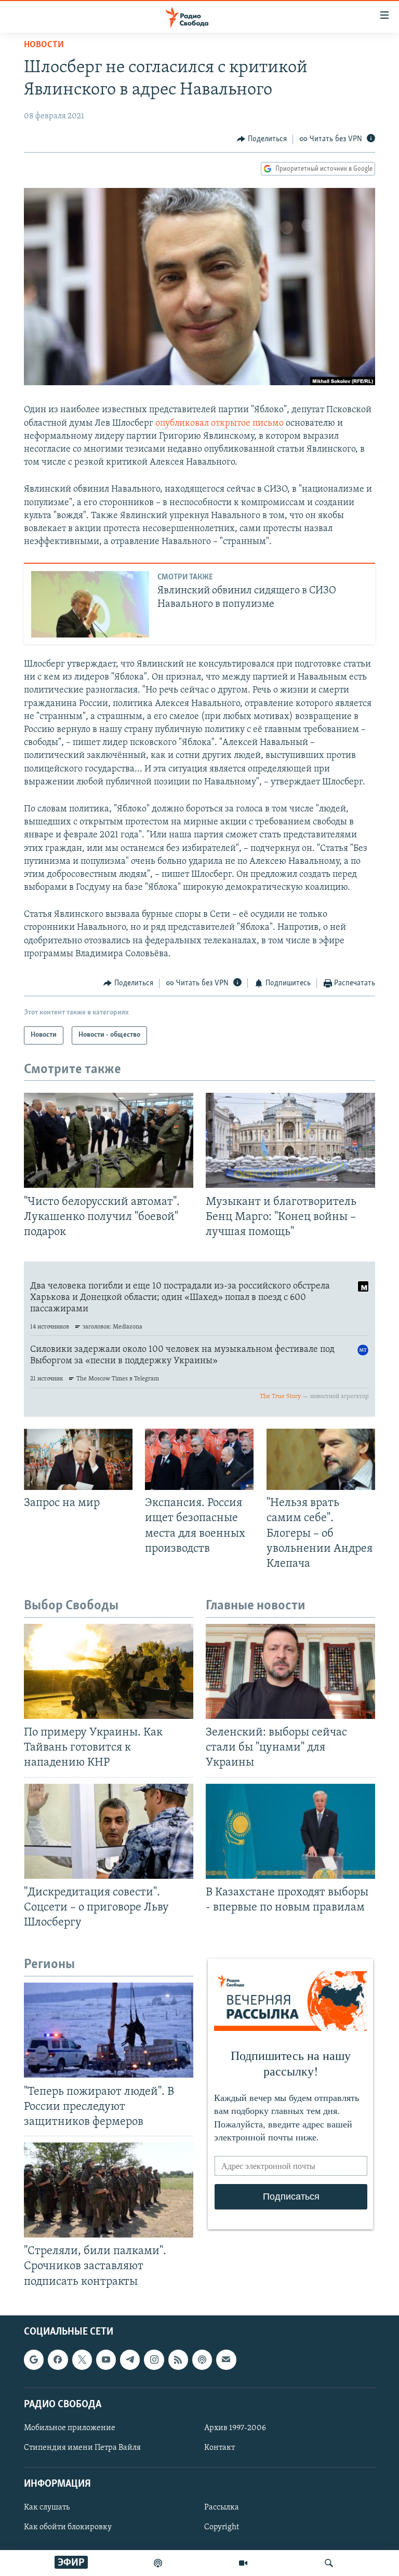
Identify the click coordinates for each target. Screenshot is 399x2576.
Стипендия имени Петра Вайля (82, 2448)
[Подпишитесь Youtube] (106, 2360)
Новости (44, 45)
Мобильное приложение (70, 2428)
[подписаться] (226, 2360)
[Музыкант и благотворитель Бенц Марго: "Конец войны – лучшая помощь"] (290, 1140)
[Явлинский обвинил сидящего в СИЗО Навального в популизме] (90, 604)
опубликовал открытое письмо (220, 424)
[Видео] (243, 2563)
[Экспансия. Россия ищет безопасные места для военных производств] (199, 1459)
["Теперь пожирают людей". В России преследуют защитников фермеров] (109, 2030)
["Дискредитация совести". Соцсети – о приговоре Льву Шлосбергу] (109, 1831)
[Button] (262, 139)
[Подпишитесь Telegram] (130, 2360)
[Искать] (329, 2563)
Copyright (222, 2527)
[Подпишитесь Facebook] (58, 2360)
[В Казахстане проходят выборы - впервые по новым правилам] (290, 1831)
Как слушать (47, 2507)
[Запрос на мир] (78, 1459)
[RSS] (178, 2360)
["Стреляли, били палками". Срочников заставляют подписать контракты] (109, 2190)
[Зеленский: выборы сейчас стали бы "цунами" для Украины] (290, 1671)
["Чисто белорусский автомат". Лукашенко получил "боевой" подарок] (109, 1140)
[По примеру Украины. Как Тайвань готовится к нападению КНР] (109, 1671)
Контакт (220, 2448)
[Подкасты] (202, 2360)
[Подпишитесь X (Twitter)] (82, 2360)
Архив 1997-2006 (235, 2428)
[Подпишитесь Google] (34, 2360)
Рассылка (222, 2507)
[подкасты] (158, 2563)
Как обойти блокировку (68, 2527)
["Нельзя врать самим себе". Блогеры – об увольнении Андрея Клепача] (321, 1459)
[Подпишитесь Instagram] (154, 2360)
